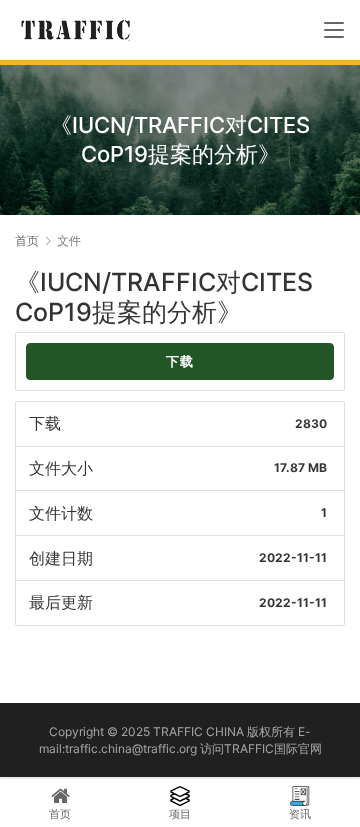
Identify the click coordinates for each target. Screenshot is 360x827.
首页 (27, 240)
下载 (180, 361)
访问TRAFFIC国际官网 (261, 748)
